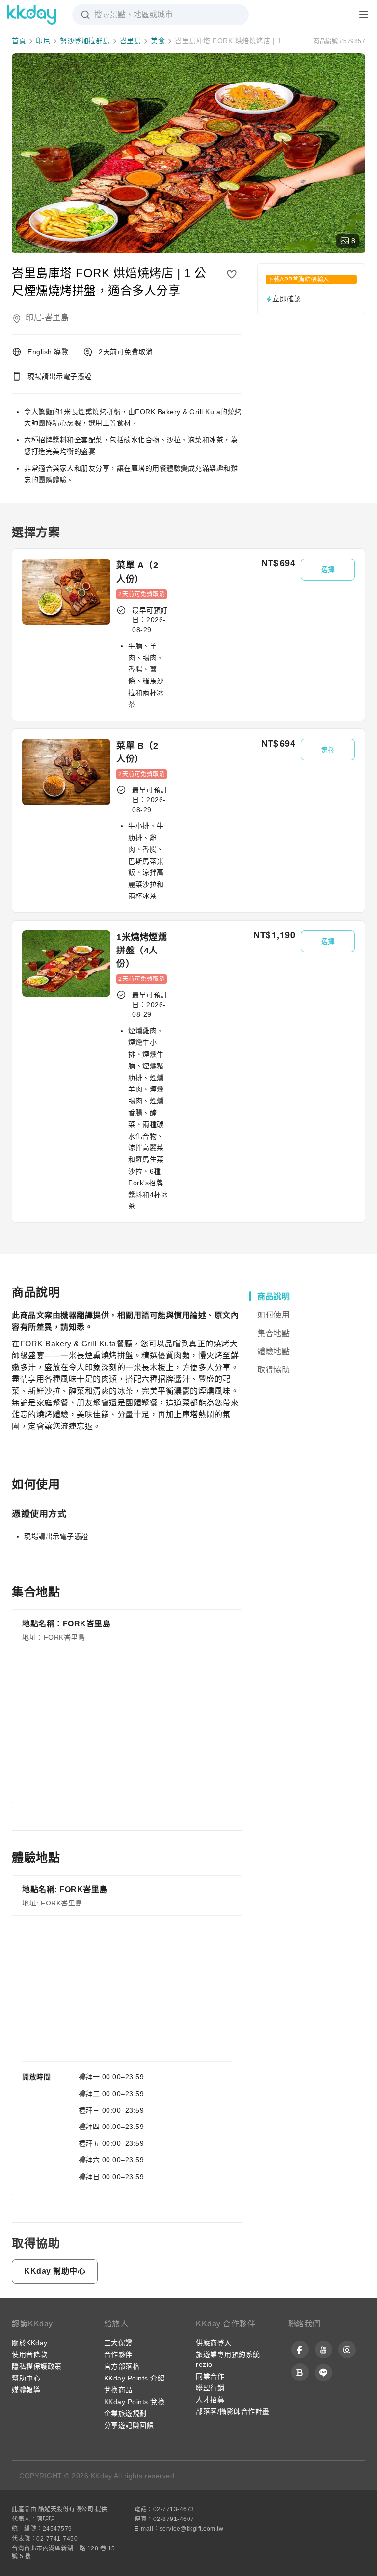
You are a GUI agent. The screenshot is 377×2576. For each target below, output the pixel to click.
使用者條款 (30, 2354)
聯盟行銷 (210, 2388)
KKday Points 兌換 (135, 2402)
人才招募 (210, 2400)
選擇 (328, 569)
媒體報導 (26, 2390)
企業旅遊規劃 (125, 2413)
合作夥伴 (118, 2354)
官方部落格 (122, 2366)
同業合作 (210, 2376)
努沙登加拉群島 (85, 41)
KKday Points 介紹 (135, 2378)
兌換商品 (118, 2390)
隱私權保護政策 (37, 2366)
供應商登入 (214, 2343)
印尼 (43, 41)
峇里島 (131, 41)
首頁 (19, 41)
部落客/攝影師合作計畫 (233, 2411)
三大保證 (118, 2343)
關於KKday (30, 2343)
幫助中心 (26, 2378)
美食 (158, 41)
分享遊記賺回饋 (129, 2425)
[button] (55, 2271)
